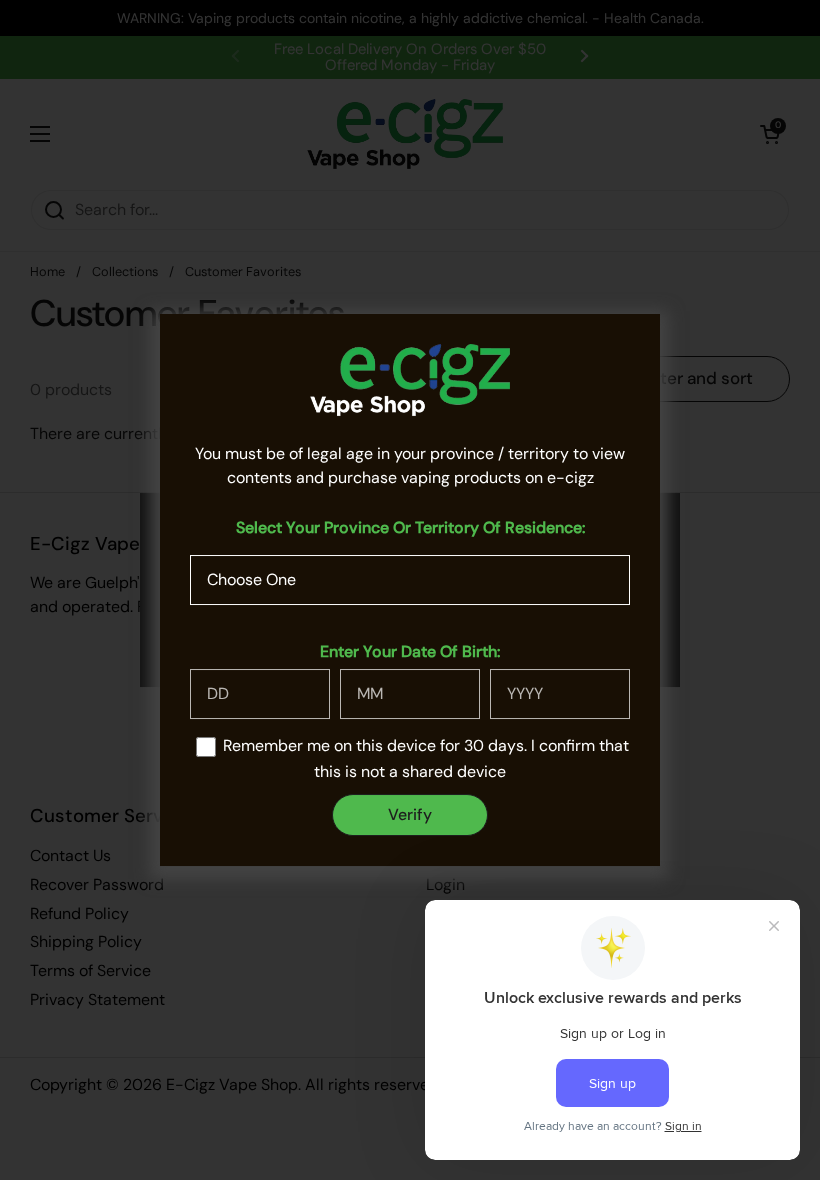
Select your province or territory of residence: (410, 527)
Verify (410, 814)
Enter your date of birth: (410, 651)
